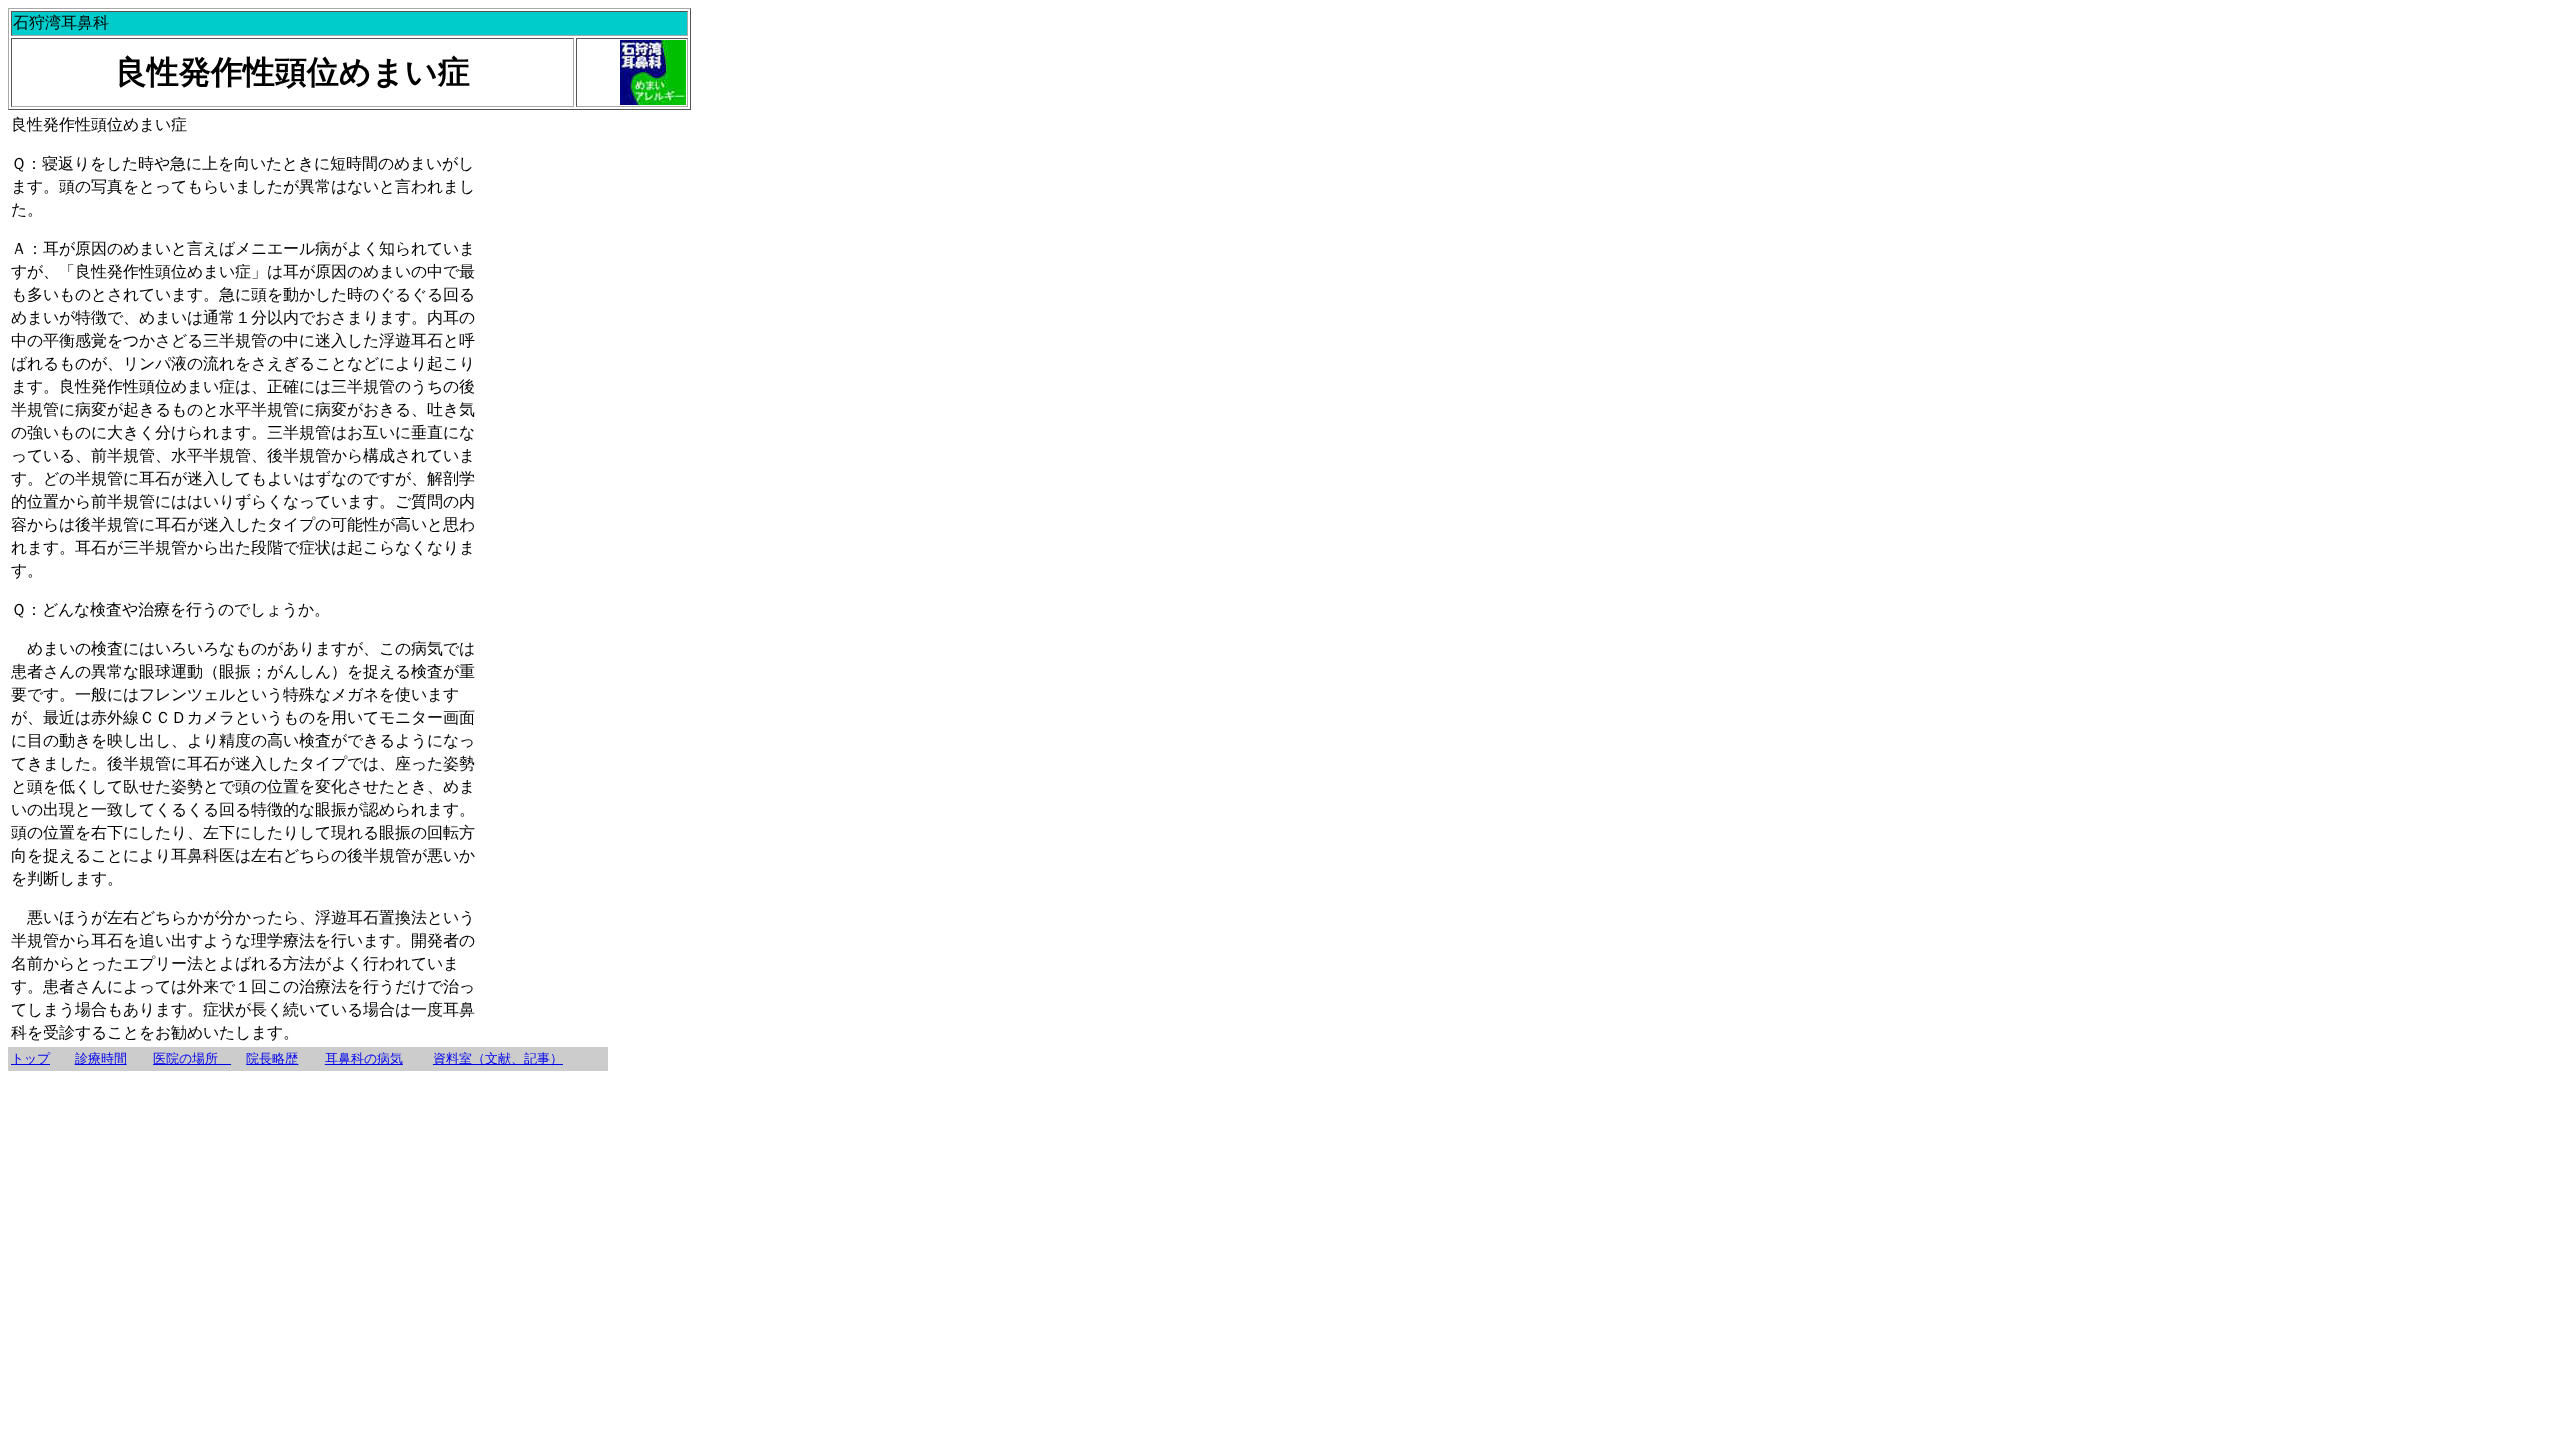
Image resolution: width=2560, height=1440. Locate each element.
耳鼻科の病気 (364, 1058)
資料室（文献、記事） (498, 1058)
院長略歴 (272, 1058)
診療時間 (101, 1058)
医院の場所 (192, 1058)
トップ (30, 1058)
